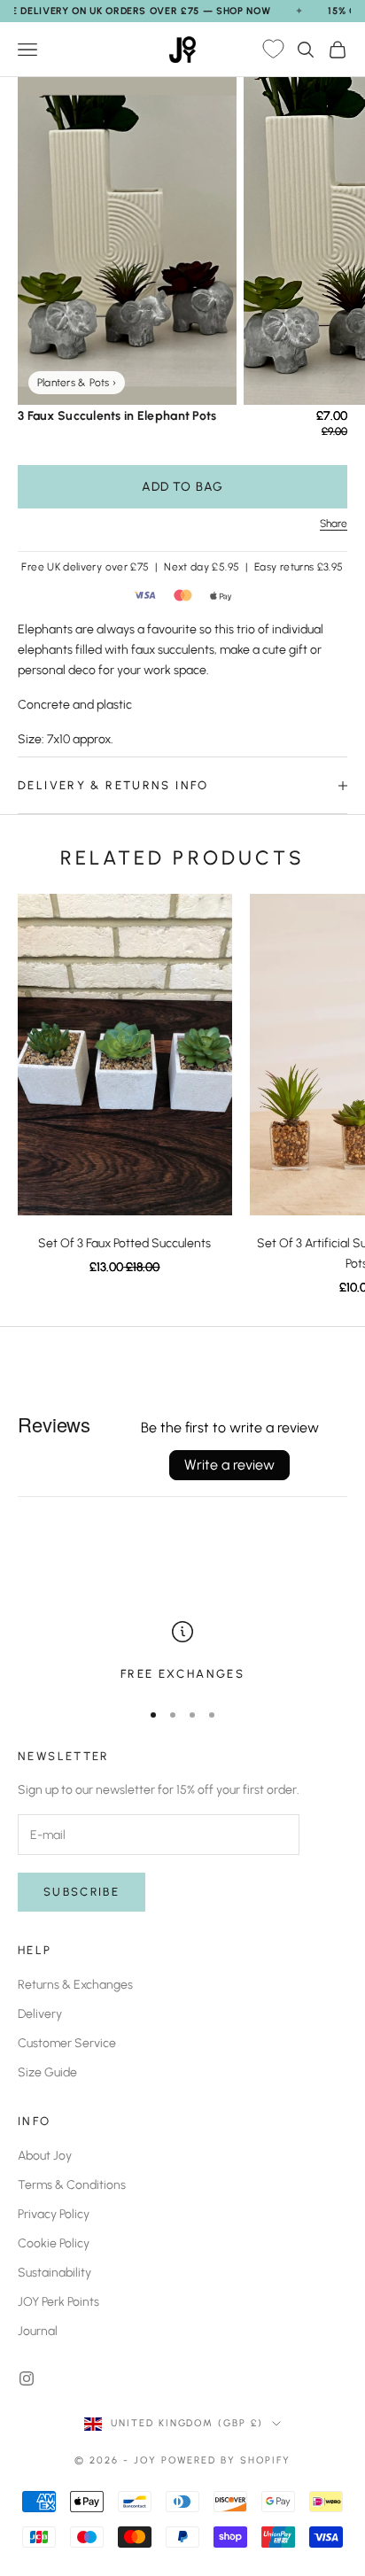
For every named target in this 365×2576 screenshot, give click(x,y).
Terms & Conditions (72, 2185)
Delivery (40, 2014)
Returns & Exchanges (75, 1985)
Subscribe (82, 1892)
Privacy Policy (54, 2214)
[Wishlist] (273, 50)
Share (334, 524)
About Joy (45, 2156)
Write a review (229, 1465)
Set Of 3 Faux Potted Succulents (124, 1243)
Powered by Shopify (226, 2460)
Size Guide (47, 2072)
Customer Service (67, 2043)
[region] (182, 1652)
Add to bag (182, 487)
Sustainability (54, 2273)
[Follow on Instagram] (27, 2378)
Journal (38, 2331)
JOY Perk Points (58, 2302)
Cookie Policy (54, 2243)
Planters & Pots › (77, 383)
